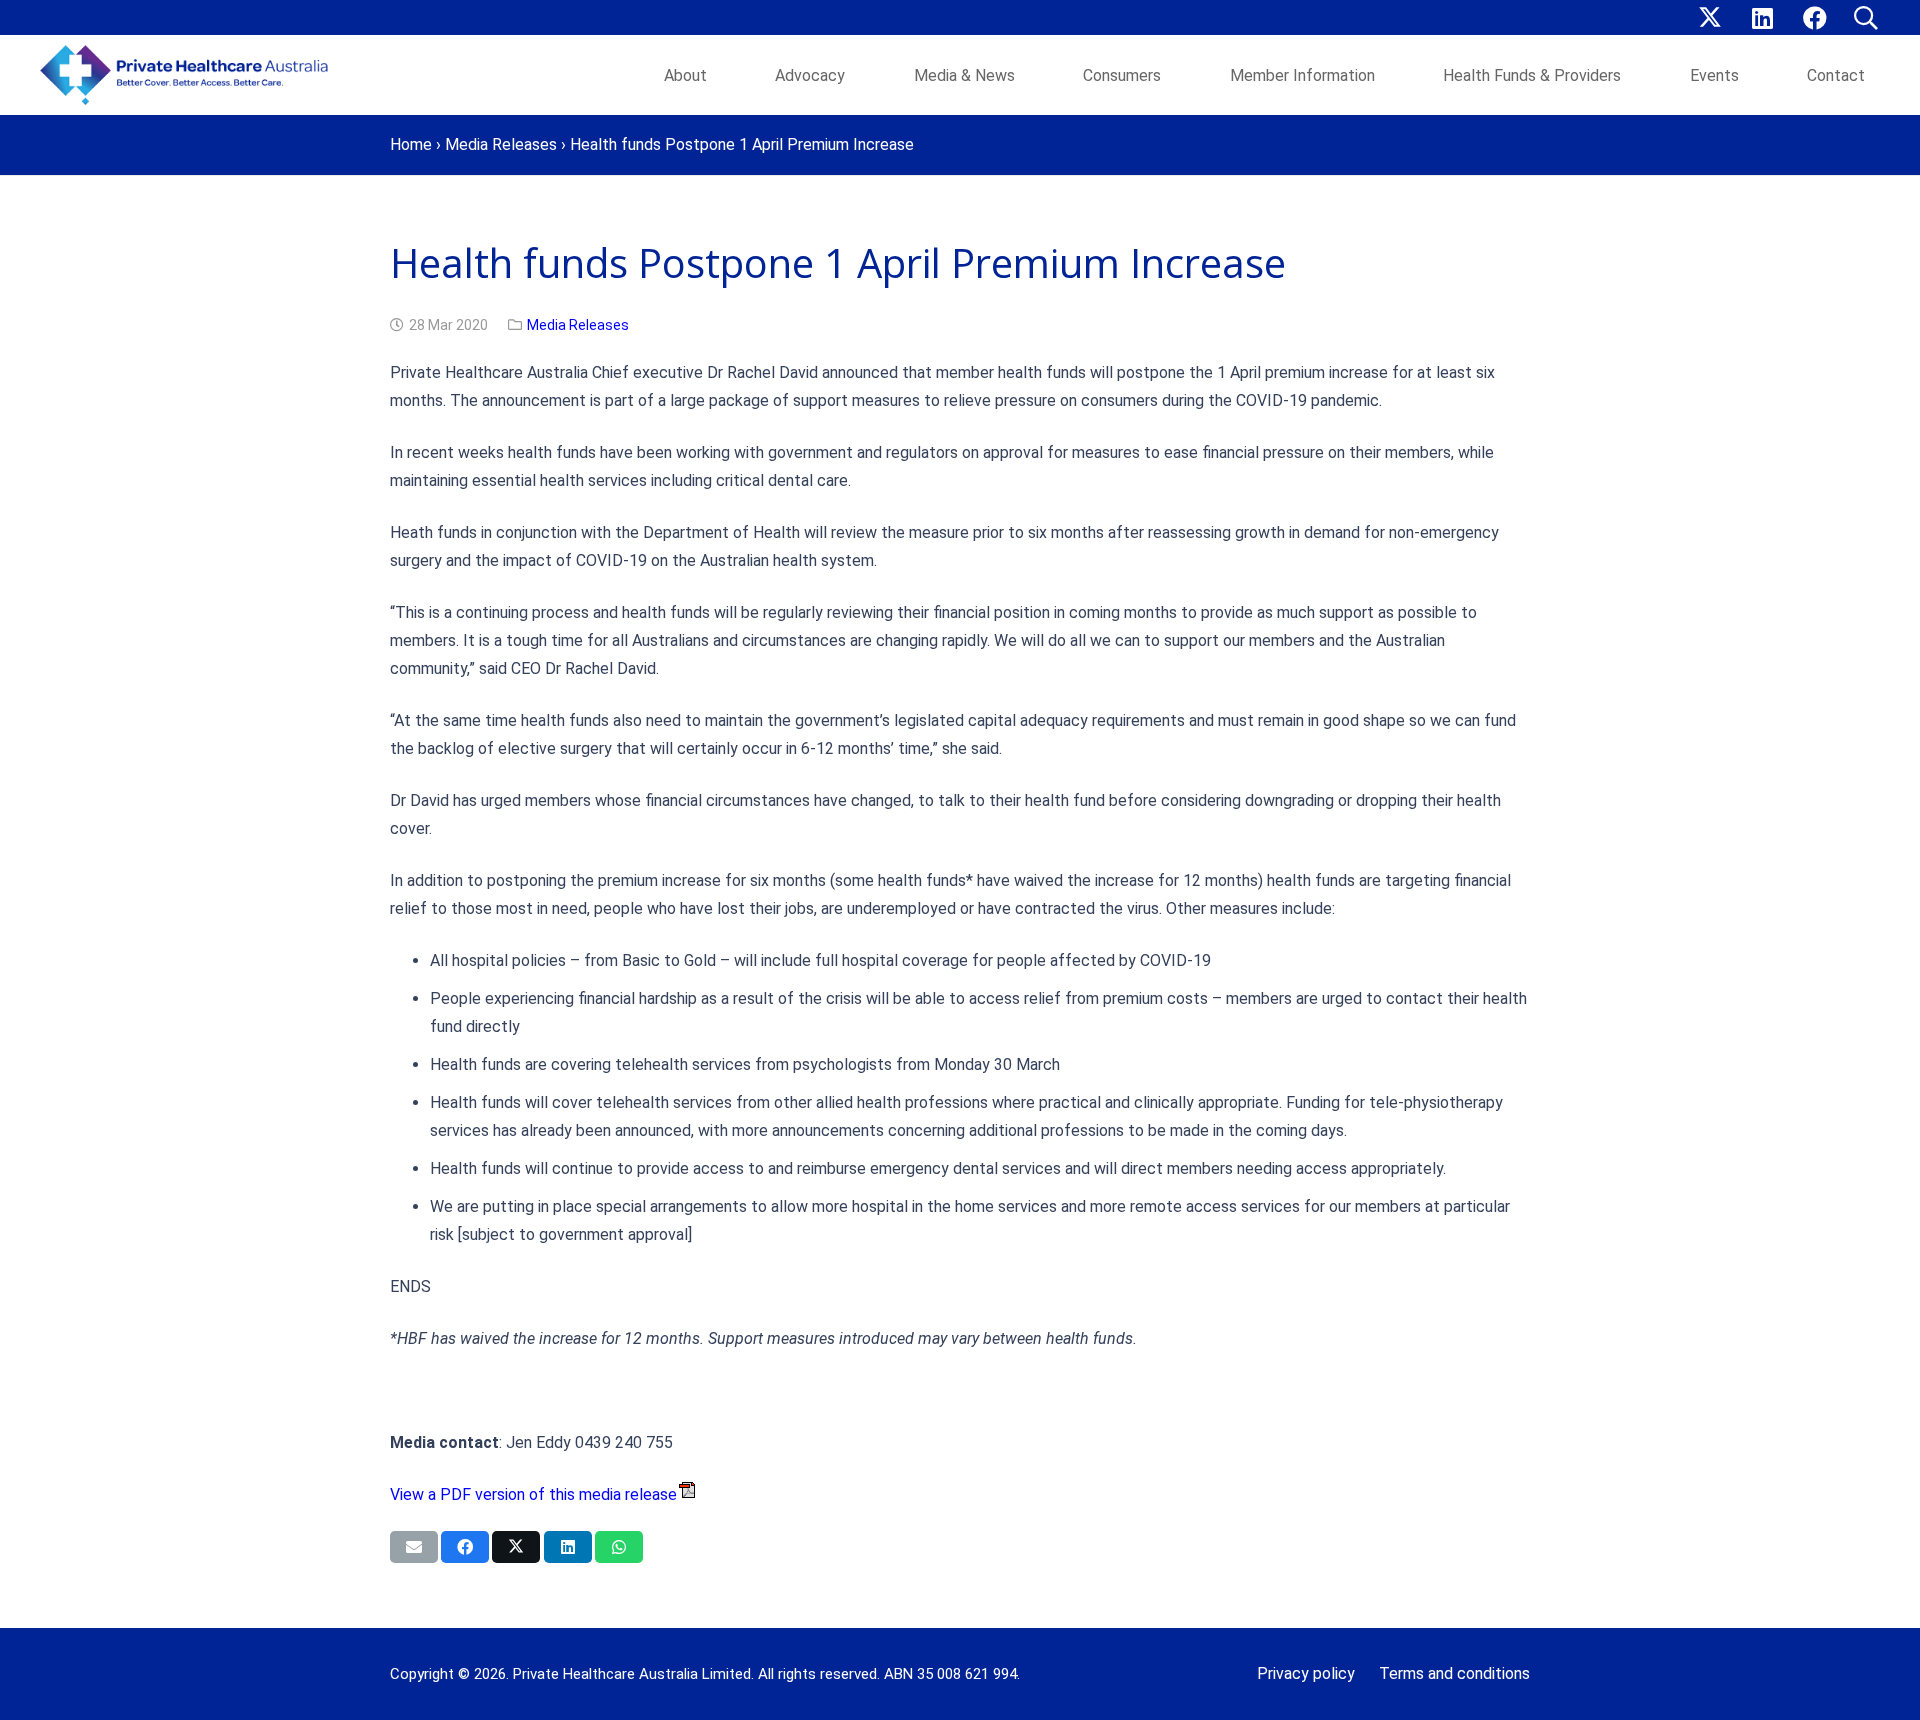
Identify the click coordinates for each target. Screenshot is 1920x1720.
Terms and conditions (1454, 1673)
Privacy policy (1306, 1673)
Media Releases (501, 144)
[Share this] (465, 1547)
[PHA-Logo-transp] (190, 75)
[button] (1865, 18)
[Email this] (414, 1547)
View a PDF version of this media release (533, 1494)
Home (411, 144)
